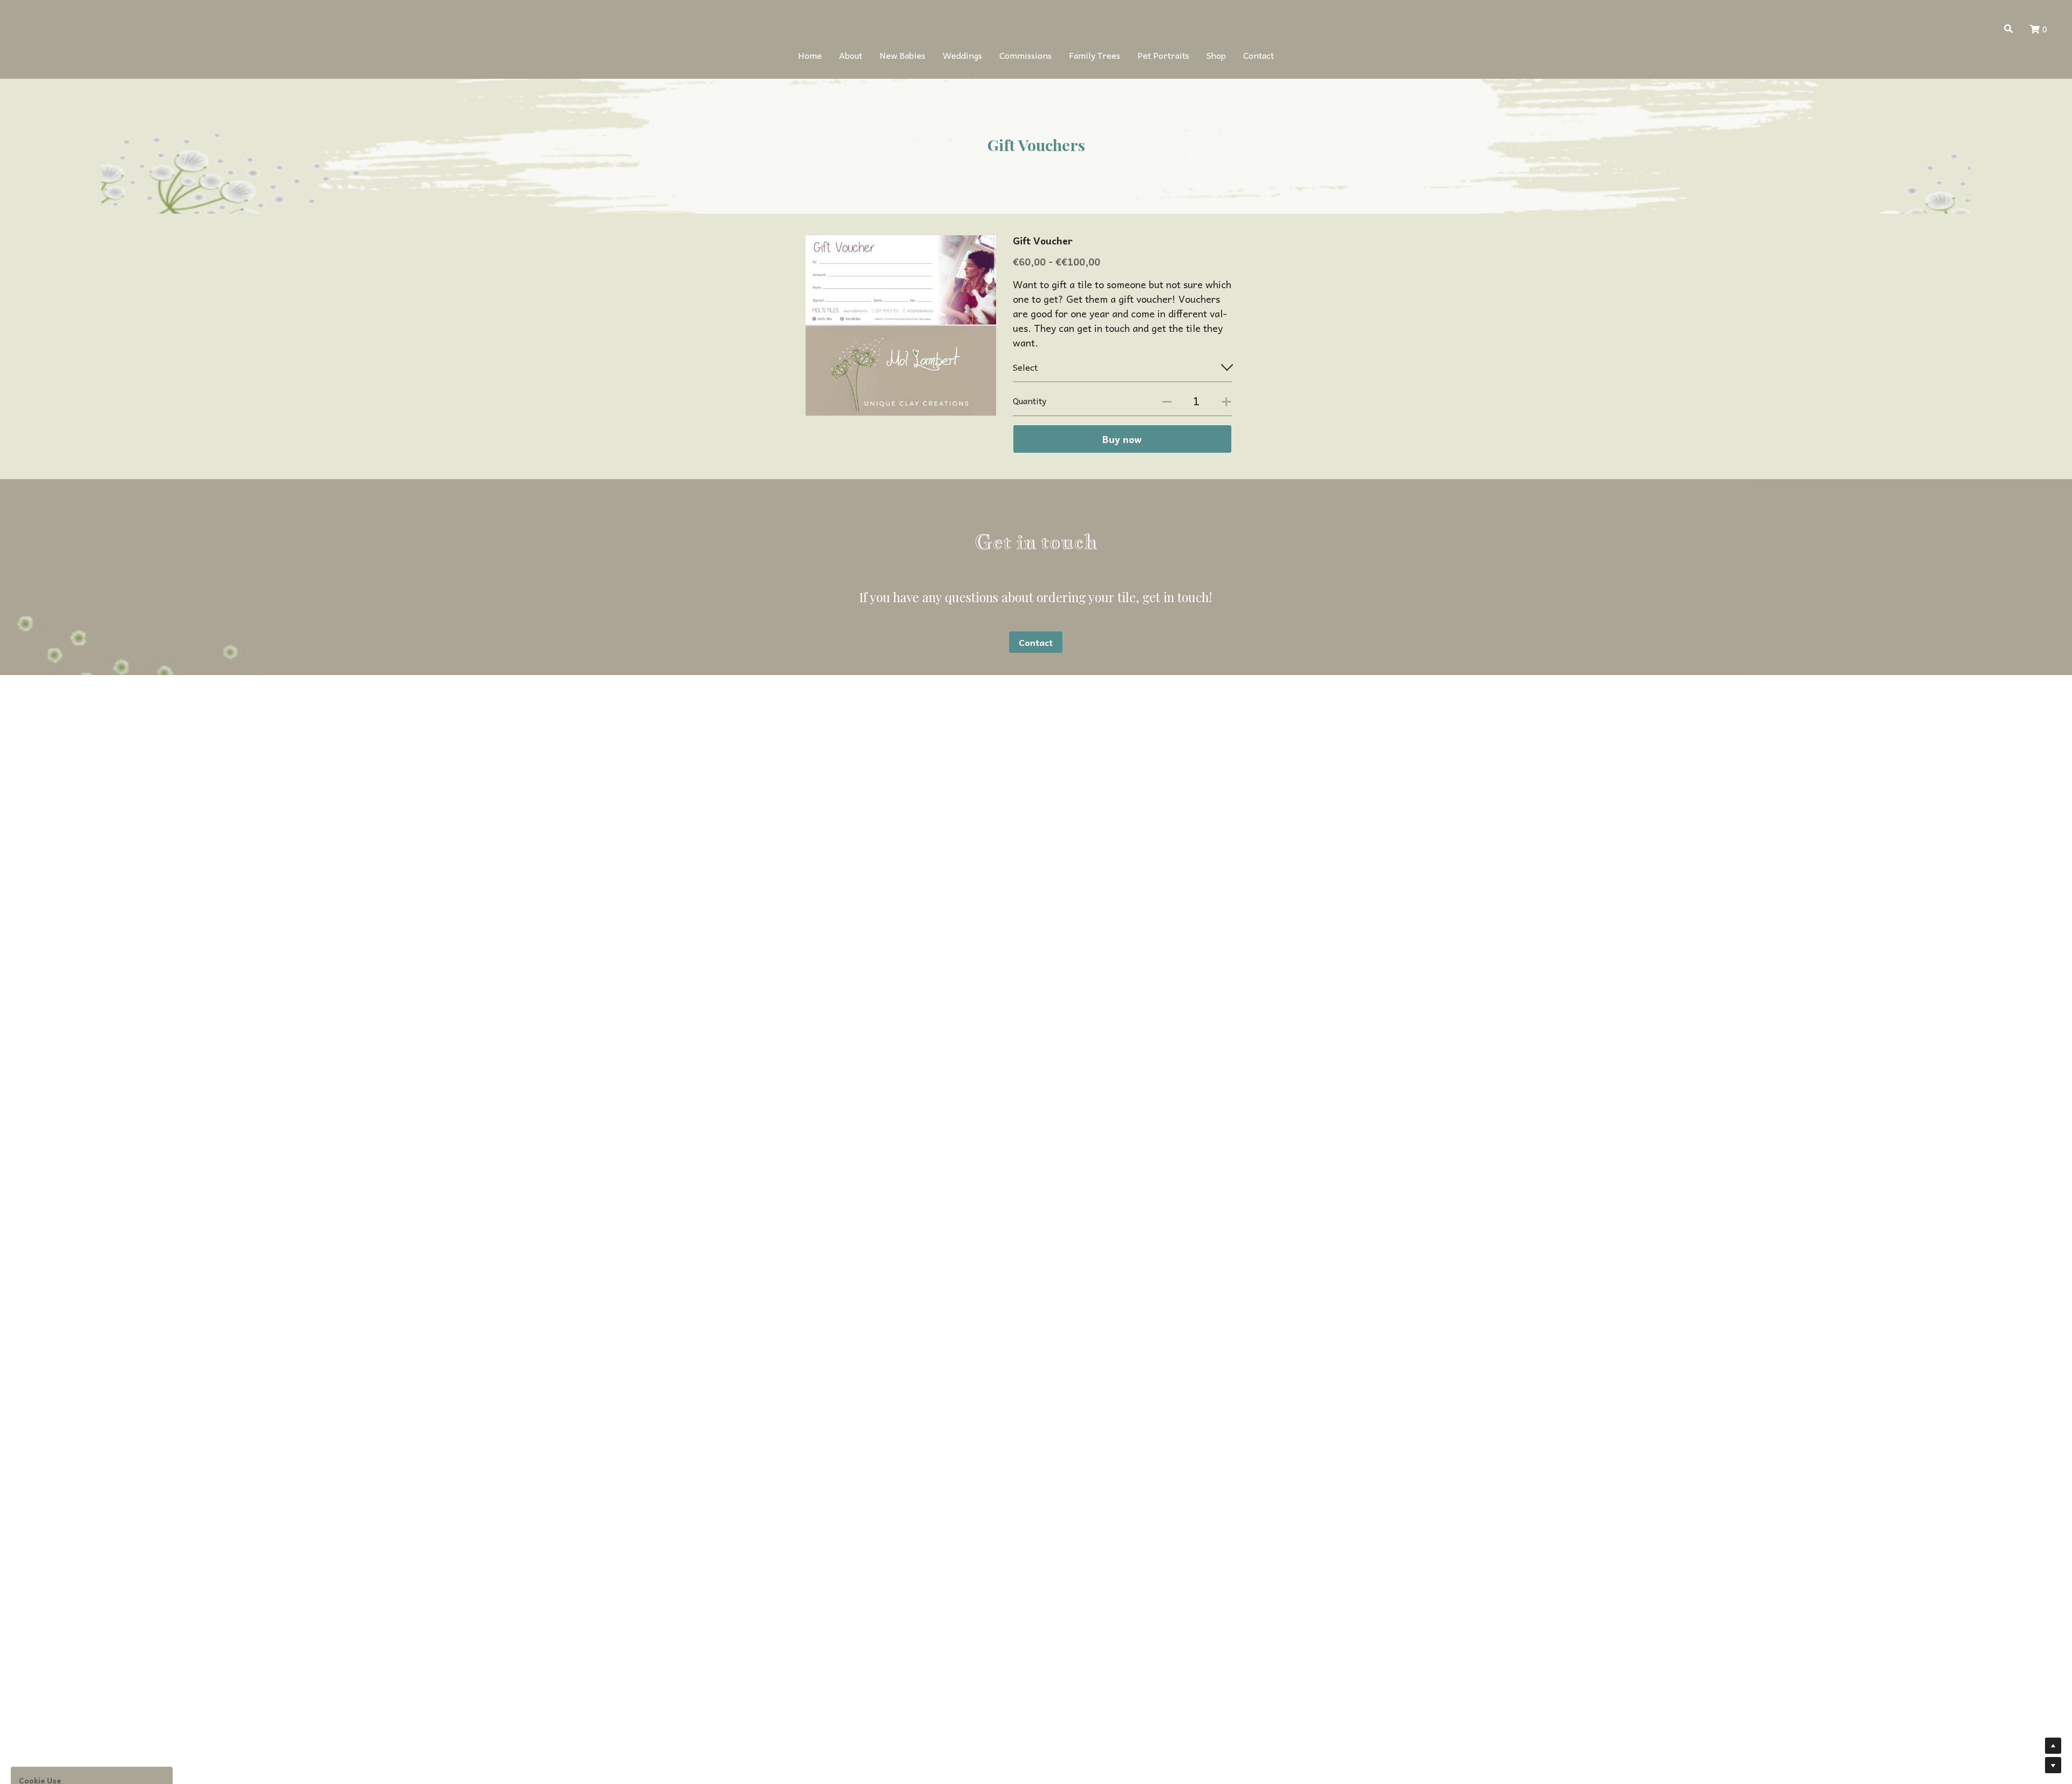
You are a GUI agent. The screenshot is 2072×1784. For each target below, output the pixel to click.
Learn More (63, 1712)
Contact (1036, 642)
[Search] (2008, 28)
